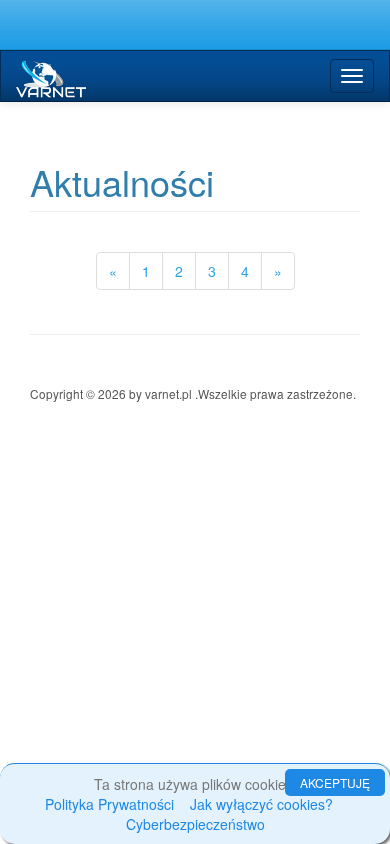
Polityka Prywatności (109, 804)
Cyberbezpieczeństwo (195, 824)
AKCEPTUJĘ (335, 782)
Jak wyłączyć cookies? (261, 804)
